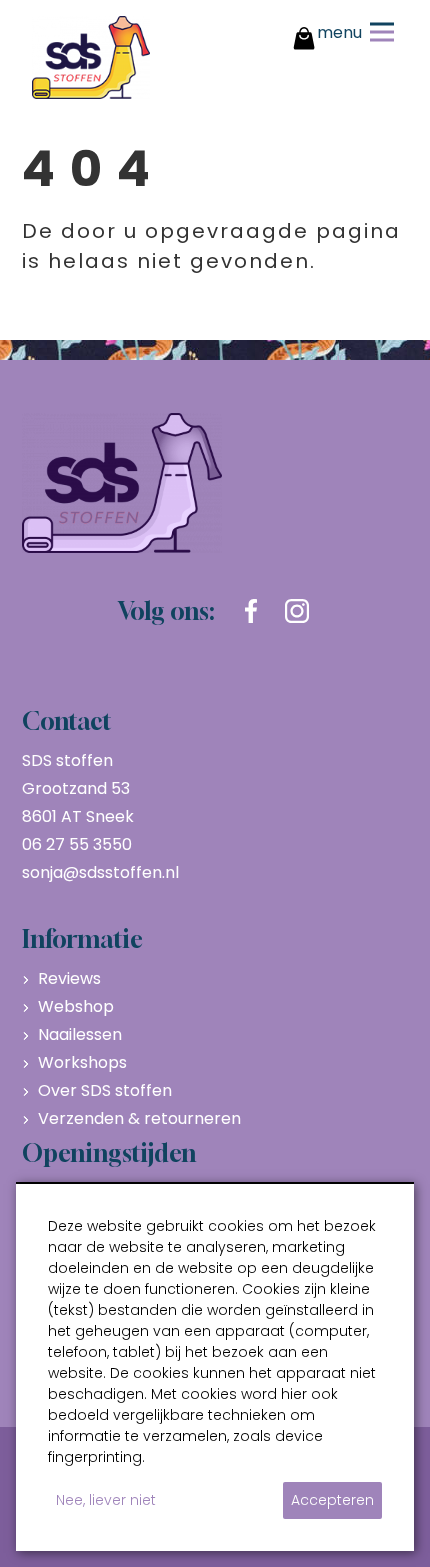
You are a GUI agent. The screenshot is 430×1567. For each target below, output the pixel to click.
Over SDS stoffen (105, 1090)
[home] (91, 57)
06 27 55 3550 (77, 844)
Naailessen (80, 1034)
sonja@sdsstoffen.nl (100, 872)
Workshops (82, 1062)
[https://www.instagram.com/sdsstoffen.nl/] (297, 611)
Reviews (69, 978)
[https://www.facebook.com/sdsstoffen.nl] (251, 611)
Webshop (76, 1006)
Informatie (82, 939)
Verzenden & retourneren (139, 1118)
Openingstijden (109, 1153)
